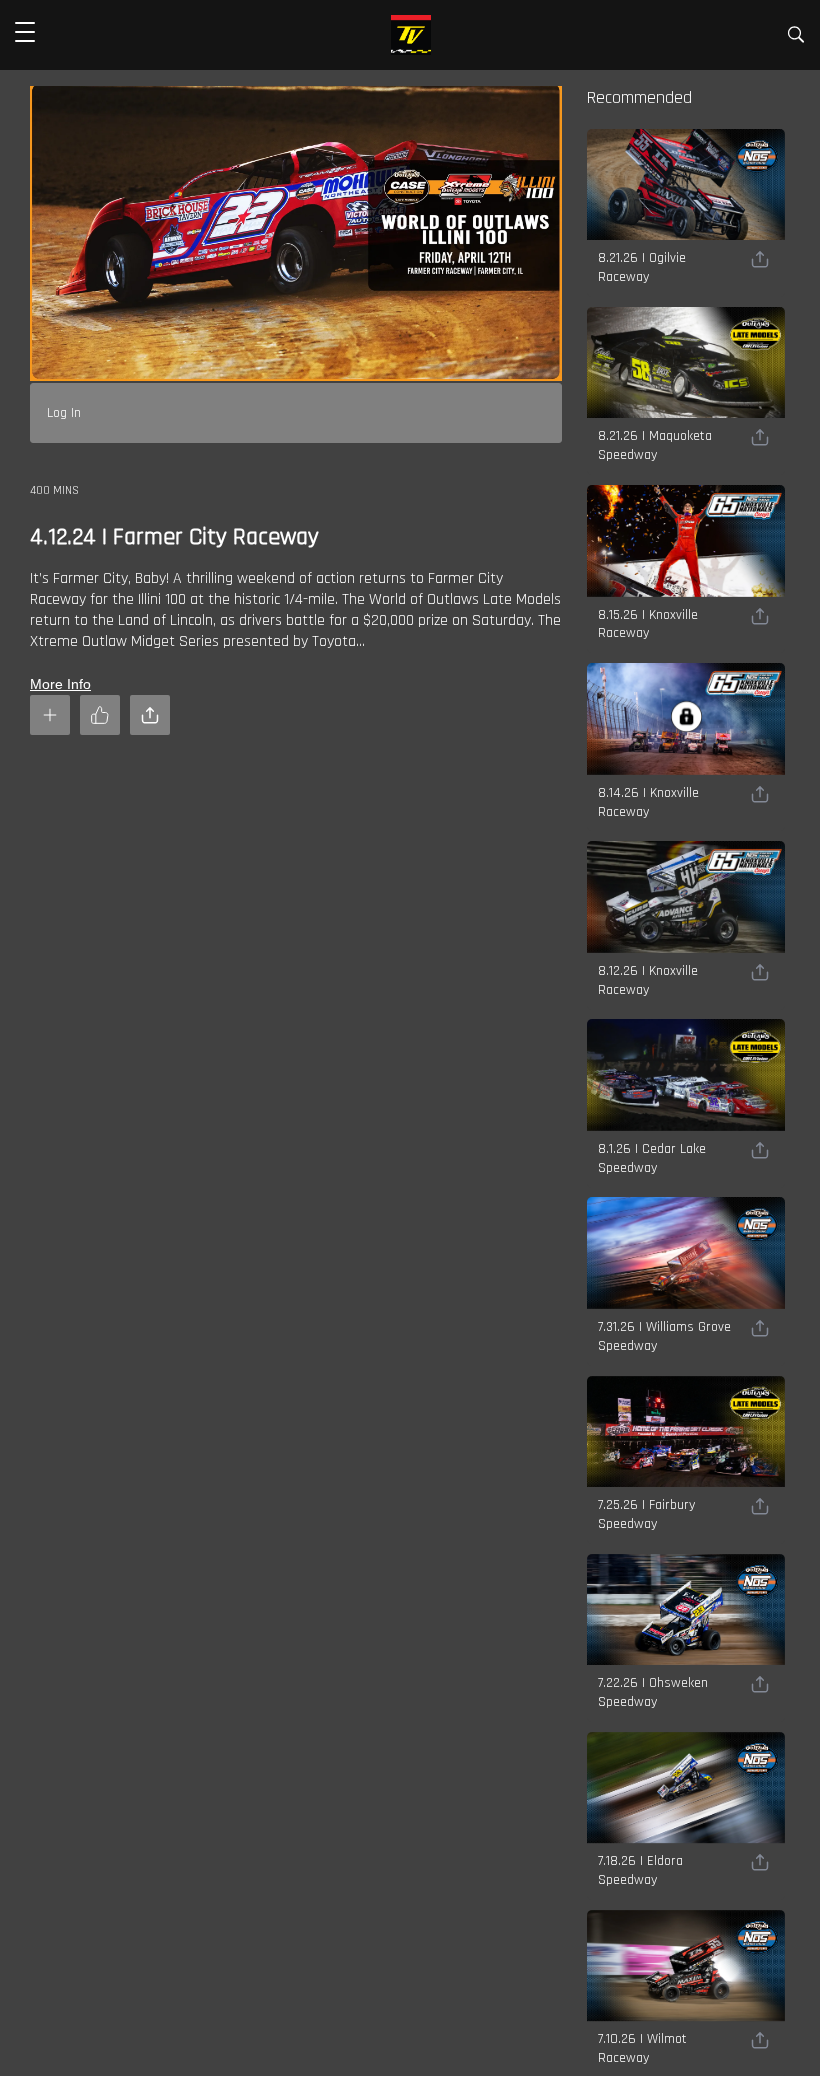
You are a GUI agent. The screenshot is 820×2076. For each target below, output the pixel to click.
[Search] (796, 38)
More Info (60, 684)
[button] (25, 35)
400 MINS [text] (54, 490)
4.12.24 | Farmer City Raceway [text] (174, 537)
